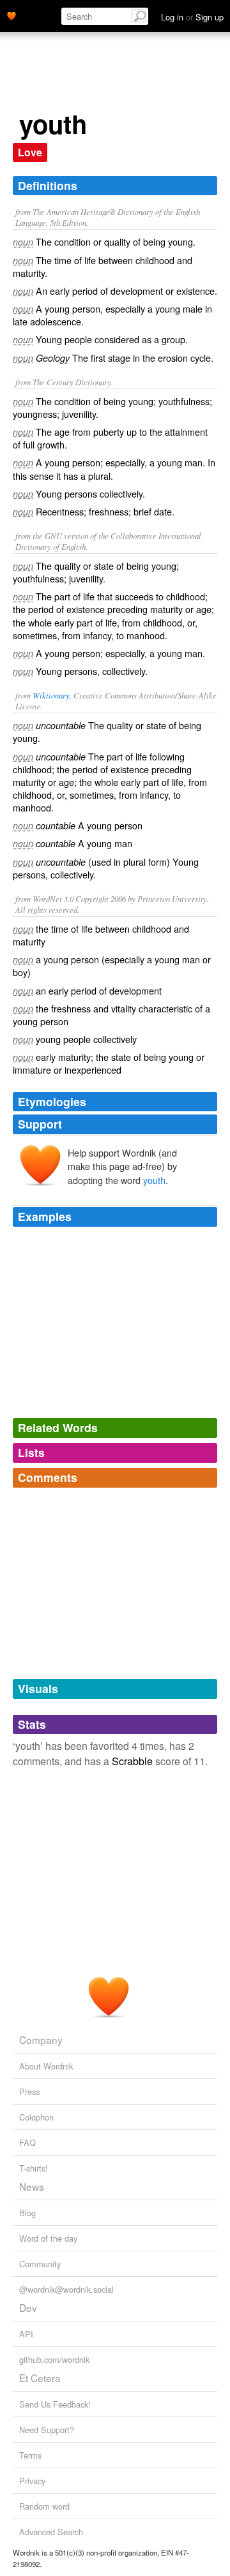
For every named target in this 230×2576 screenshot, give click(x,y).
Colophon (36, 2117)
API (26, 2334)
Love (30, 152)
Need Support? (47, 2430)
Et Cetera (40, 2378)
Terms (30, 2455)
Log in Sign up (192, 17)
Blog (27, 2213)
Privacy (32, 2481)
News (32, 2186)
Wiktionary (51, 695)
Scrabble (132, 1761)
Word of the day (48, 2238)
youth (154, 1180)
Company (41, 2039)
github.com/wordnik (54, 2359)
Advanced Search (51, 2532)
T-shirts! (34, 2168)
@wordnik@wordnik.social (66, 2289)
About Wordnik (46, 2066)
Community (40, 2264)
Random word (44, 2506)
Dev (28, 2307)
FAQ (27, 2143)
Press (29, 2091)
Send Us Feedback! (55, 2404)
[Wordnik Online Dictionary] (11, 15)
